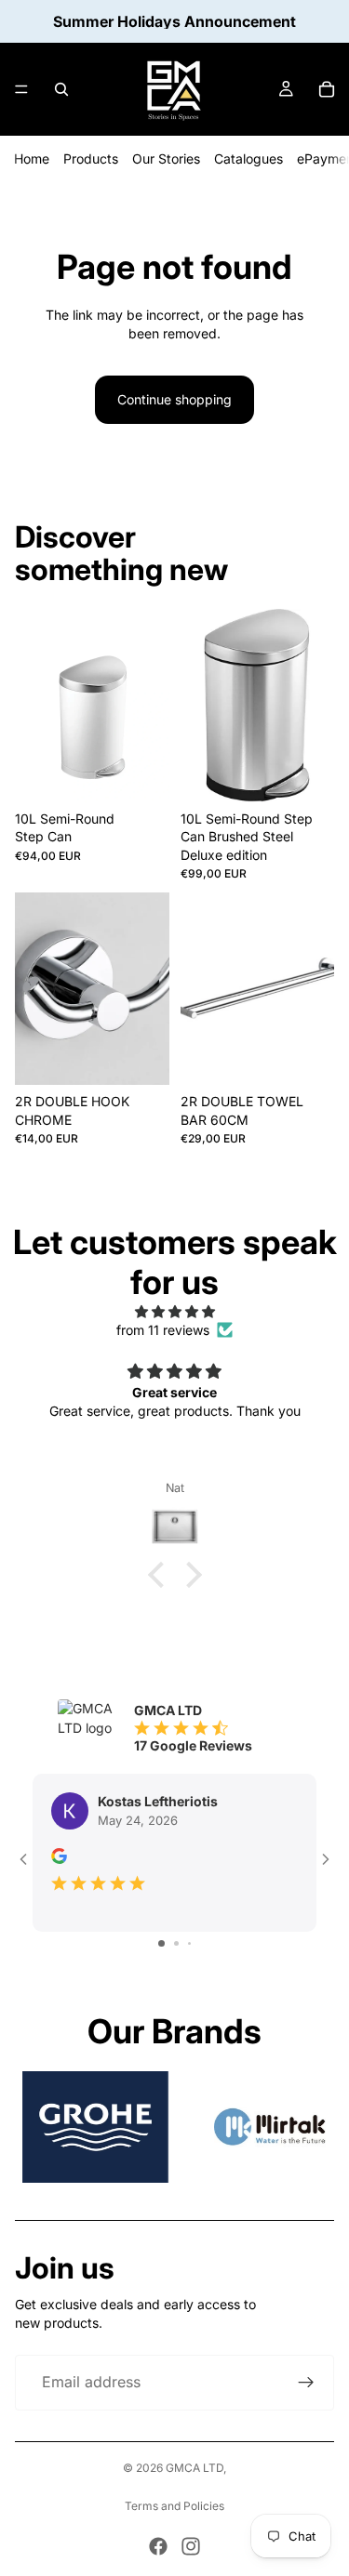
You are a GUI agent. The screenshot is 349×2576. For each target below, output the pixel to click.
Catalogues (248, 159)
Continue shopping (174, 399)
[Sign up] (306, 2383)
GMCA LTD (195, 2468)
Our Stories (166, 159)
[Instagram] (191, 2546)
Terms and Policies (174, 2506)
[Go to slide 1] (161, 1943)
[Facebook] (158, 2546)
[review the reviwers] (59, 1856)
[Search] (61, 89)
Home (32, 159)
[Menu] (21, 89)
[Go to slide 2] (176, 1943)
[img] (174, 1312)
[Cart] (327, 89)
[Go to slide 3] (189, 1943)
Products (91, 159)
